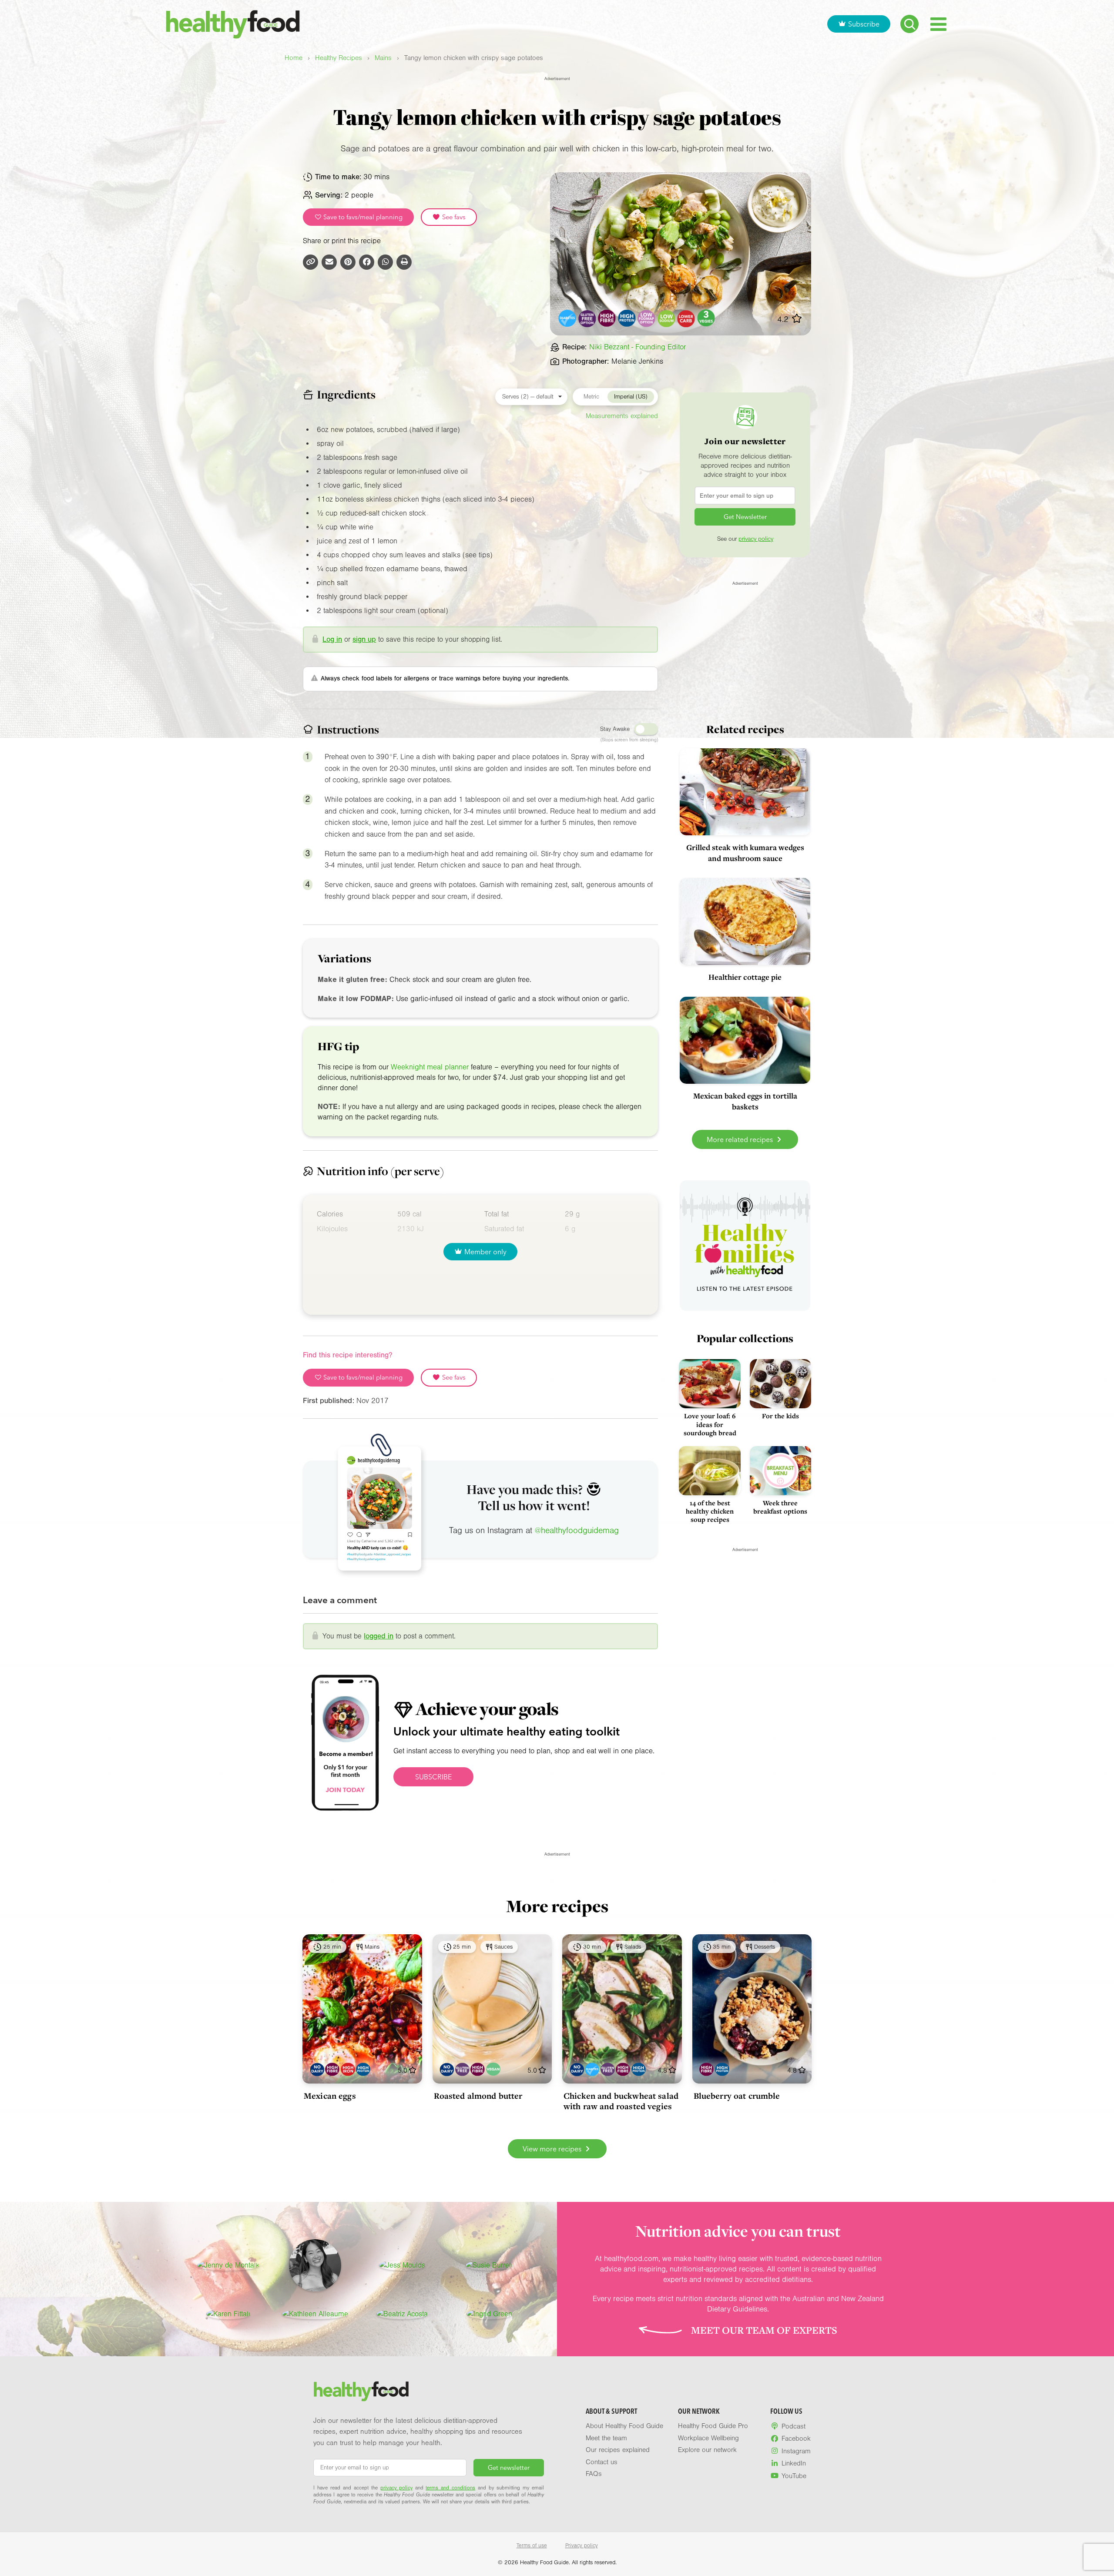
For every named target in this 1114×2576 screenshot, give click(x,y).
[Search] (909, 24)
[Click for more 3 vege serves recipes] (706, 318)
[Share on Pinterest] (348, 262)
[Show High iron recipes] (348, 2069)
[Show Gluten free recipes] (462, 2069)
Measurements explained (622, 416)
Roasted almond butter (478, 2096)
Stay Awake (615, 729)
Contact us (602, 2462)
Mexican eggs (330, 2096)
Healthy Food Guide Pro (713, 2426)
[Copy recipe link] (310, 262)
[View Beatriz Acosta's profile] (402, 2314)
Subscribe (864, 24)
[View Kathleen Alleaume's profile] (315, 2314)
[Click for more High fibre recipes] (607, 318)
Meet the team (606, 2438)
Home (294, 58)
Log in (332, 639)
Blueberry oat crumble (737, 2096)
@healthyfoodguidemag (577, 1531)
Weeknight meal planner (430, 1067)
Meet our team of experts (764, 2330)
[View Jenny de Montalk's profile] (228, 2265)
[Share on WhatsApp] (385, 262)
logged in (379, 1636)
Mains (383, 58)
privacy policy (756, 539)
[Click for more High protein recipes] (627, 318)
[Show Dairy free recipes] (317, 2069)
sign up (364, 639)
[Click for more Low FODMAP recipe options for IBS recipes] (647, 318)
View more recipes (553, 2149)
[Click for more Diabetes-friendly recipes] (568, 318)
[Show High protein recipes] (363, 2069)
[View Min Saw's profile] (315, 2265)
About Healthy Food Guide (624, 2426)
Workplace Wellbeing (708, 2438)
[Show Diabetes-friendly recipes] (592, 2069)
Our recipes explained (618, 2450)
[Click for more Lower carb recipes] (686, 318)
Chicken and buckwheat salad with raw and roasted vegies (621, 2101)
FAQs (594, 2474)
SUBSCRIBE (433, 1777)
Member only (485, 1252)
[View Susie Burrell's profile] (489, 2265)
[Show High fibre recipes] (332, 2069)
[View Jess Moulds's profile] (402, 2265)
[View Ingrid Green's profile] (489, 2314)
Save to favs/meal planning (362, 217)
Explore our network (707, 2450)
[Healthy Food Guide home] (361, 2392)
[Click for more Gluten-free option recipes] (587, 318)
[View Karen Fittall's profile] (228, 2314)
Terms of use (532, 2546)
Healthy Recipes (339, 58)
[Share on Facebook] (367, 262)
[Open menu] (938, 24)
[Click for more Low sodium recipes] (666, 318)
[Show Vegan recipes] (493, 2069)
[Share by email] (329, 262)
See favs (453, 217)
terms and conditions (450, 2488)
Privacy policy (582, 2546)
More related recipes (741, 1139)
